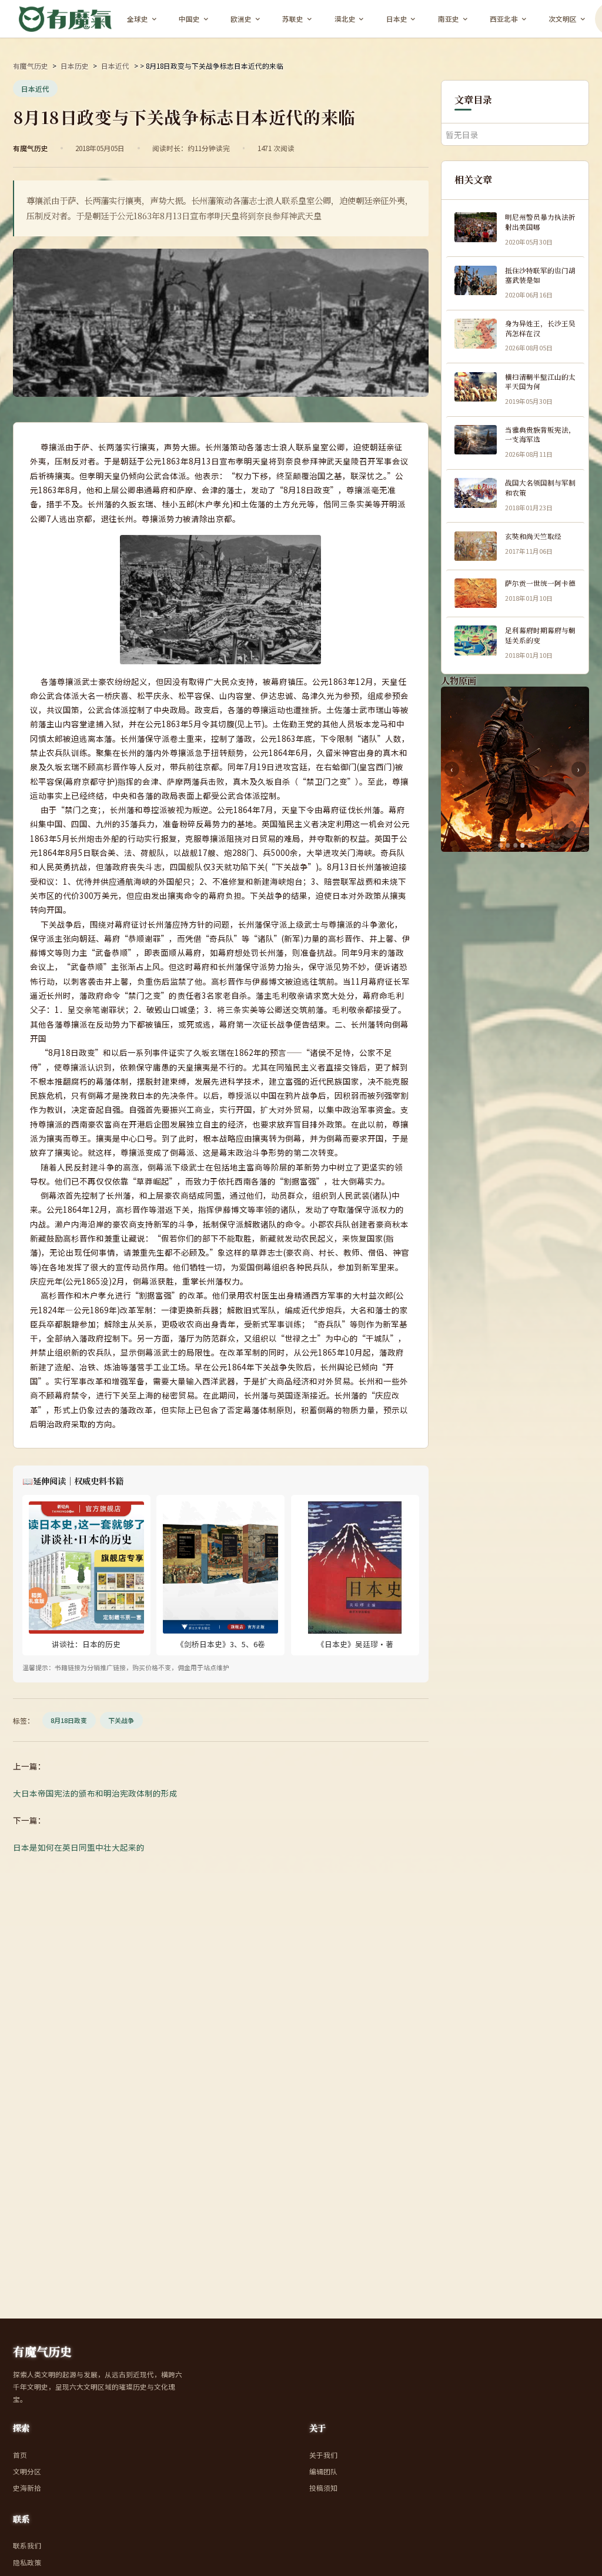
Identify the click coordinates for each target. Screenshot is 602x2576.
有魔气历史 (31, 66)
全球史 (138, 19)
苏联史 (293, 19)
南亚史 (449, 19)
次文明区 (563, 19)
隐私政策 (27, 2562)
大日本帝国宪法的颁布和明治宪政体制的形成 (95, 1793)
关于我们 (323, 2455)
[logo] (66, 19)
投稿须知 (323, 2488)
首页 (20, 2455)
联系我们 (27, 2545)
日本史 (397, 19)
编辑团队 (323, 2471)
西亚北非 (504, 19)
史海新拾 (27, 2488)
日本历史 (75, 66)
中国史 (189, 19)
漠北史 (345, 19)
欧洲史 (241, 19)
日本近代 (115, 66)
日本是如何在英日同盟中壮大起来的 (79, 1847)
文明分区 (27, 2471)
